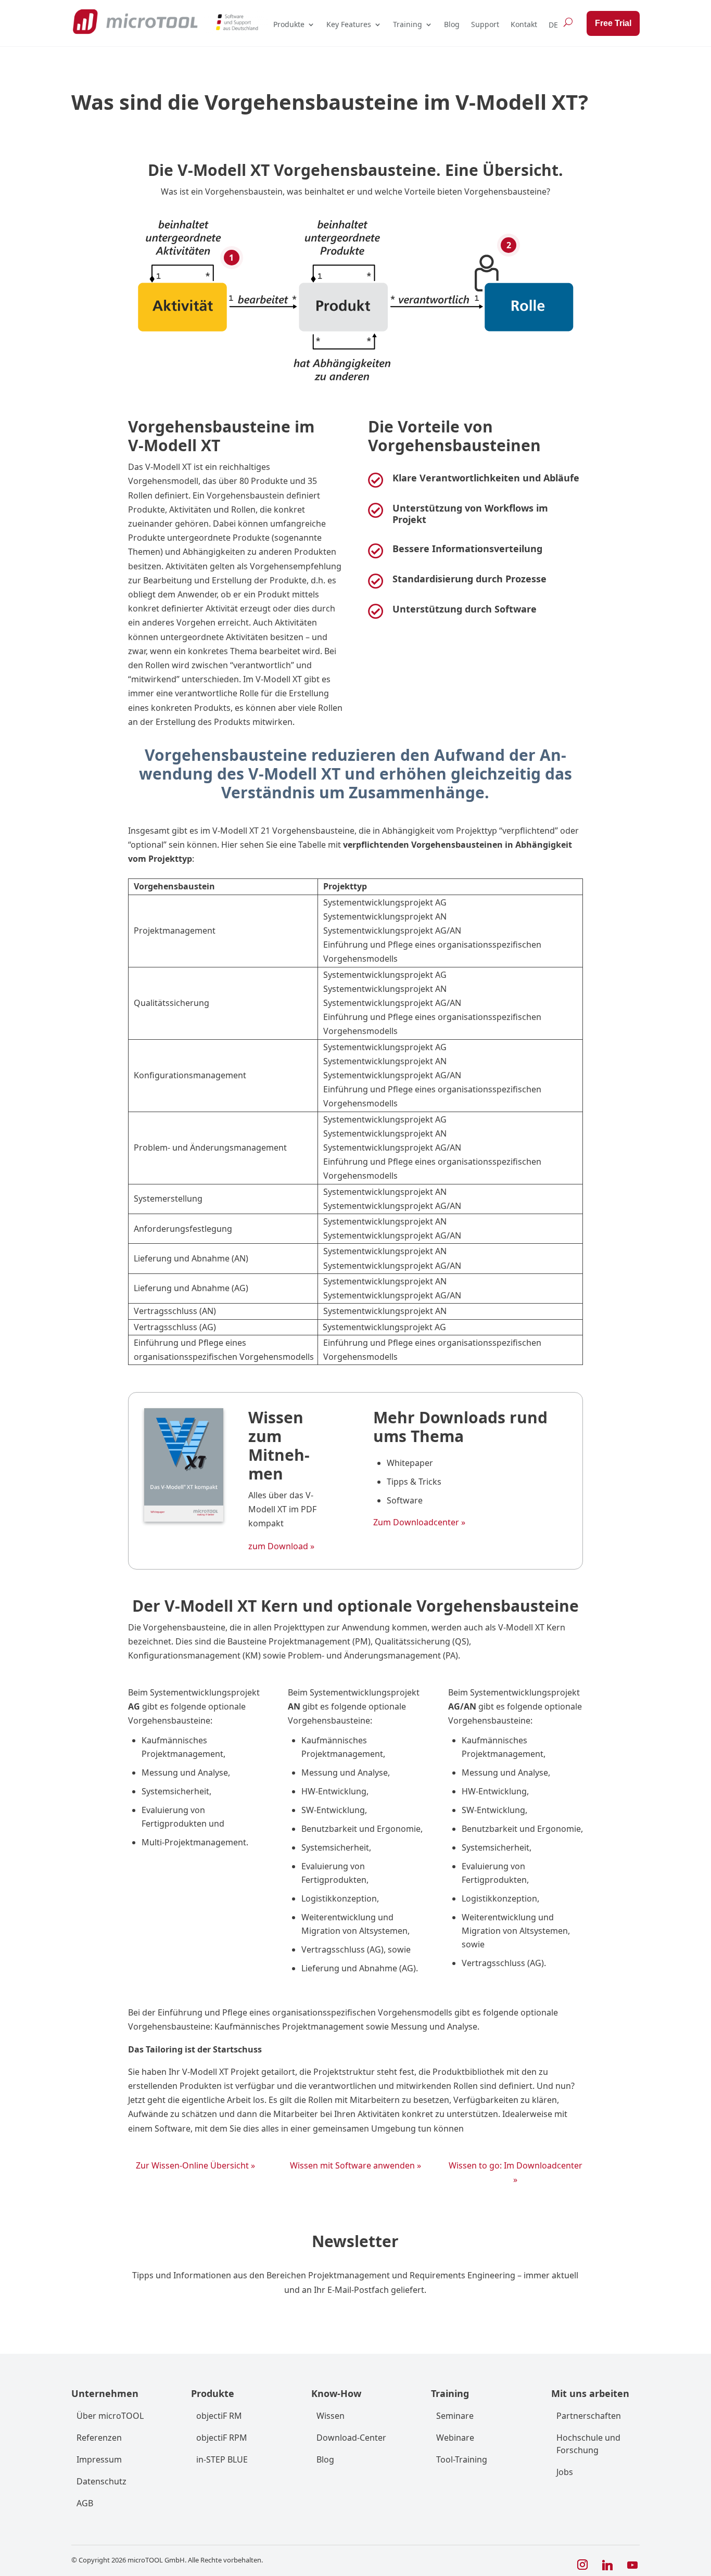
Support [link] (485, 24)
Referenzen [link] (99, 2438)
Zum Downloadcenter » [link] (419, 1522)
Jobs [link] (565, 2472)
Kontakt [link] (524, 24)
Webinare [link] (455, 2438)
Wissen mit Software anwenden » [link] (355, 2165)
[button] (582, 2565)
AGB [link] (85, 2503)
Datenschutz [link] (101, 2481)
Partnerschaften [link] (589, 2416)
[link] (135, 22)
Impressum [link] (99, 2459)
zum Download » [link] (281, 1546)
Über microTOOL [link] (110, 2416)
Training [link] (408, 24)
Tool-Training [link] (462, 2459)
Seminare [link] (455, 2416)
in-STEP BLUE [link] (222, 2459)
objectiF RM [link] (219, 2416)
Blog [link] (452, 24)
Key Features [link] (349, 24)
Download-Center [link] (351, 2438)
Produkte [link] (289, 24)
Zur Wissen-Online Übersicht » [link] (195, 2165)
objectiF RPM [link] (222, 2438)
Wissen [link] (331, 2416)
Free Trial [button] (613, 23)
